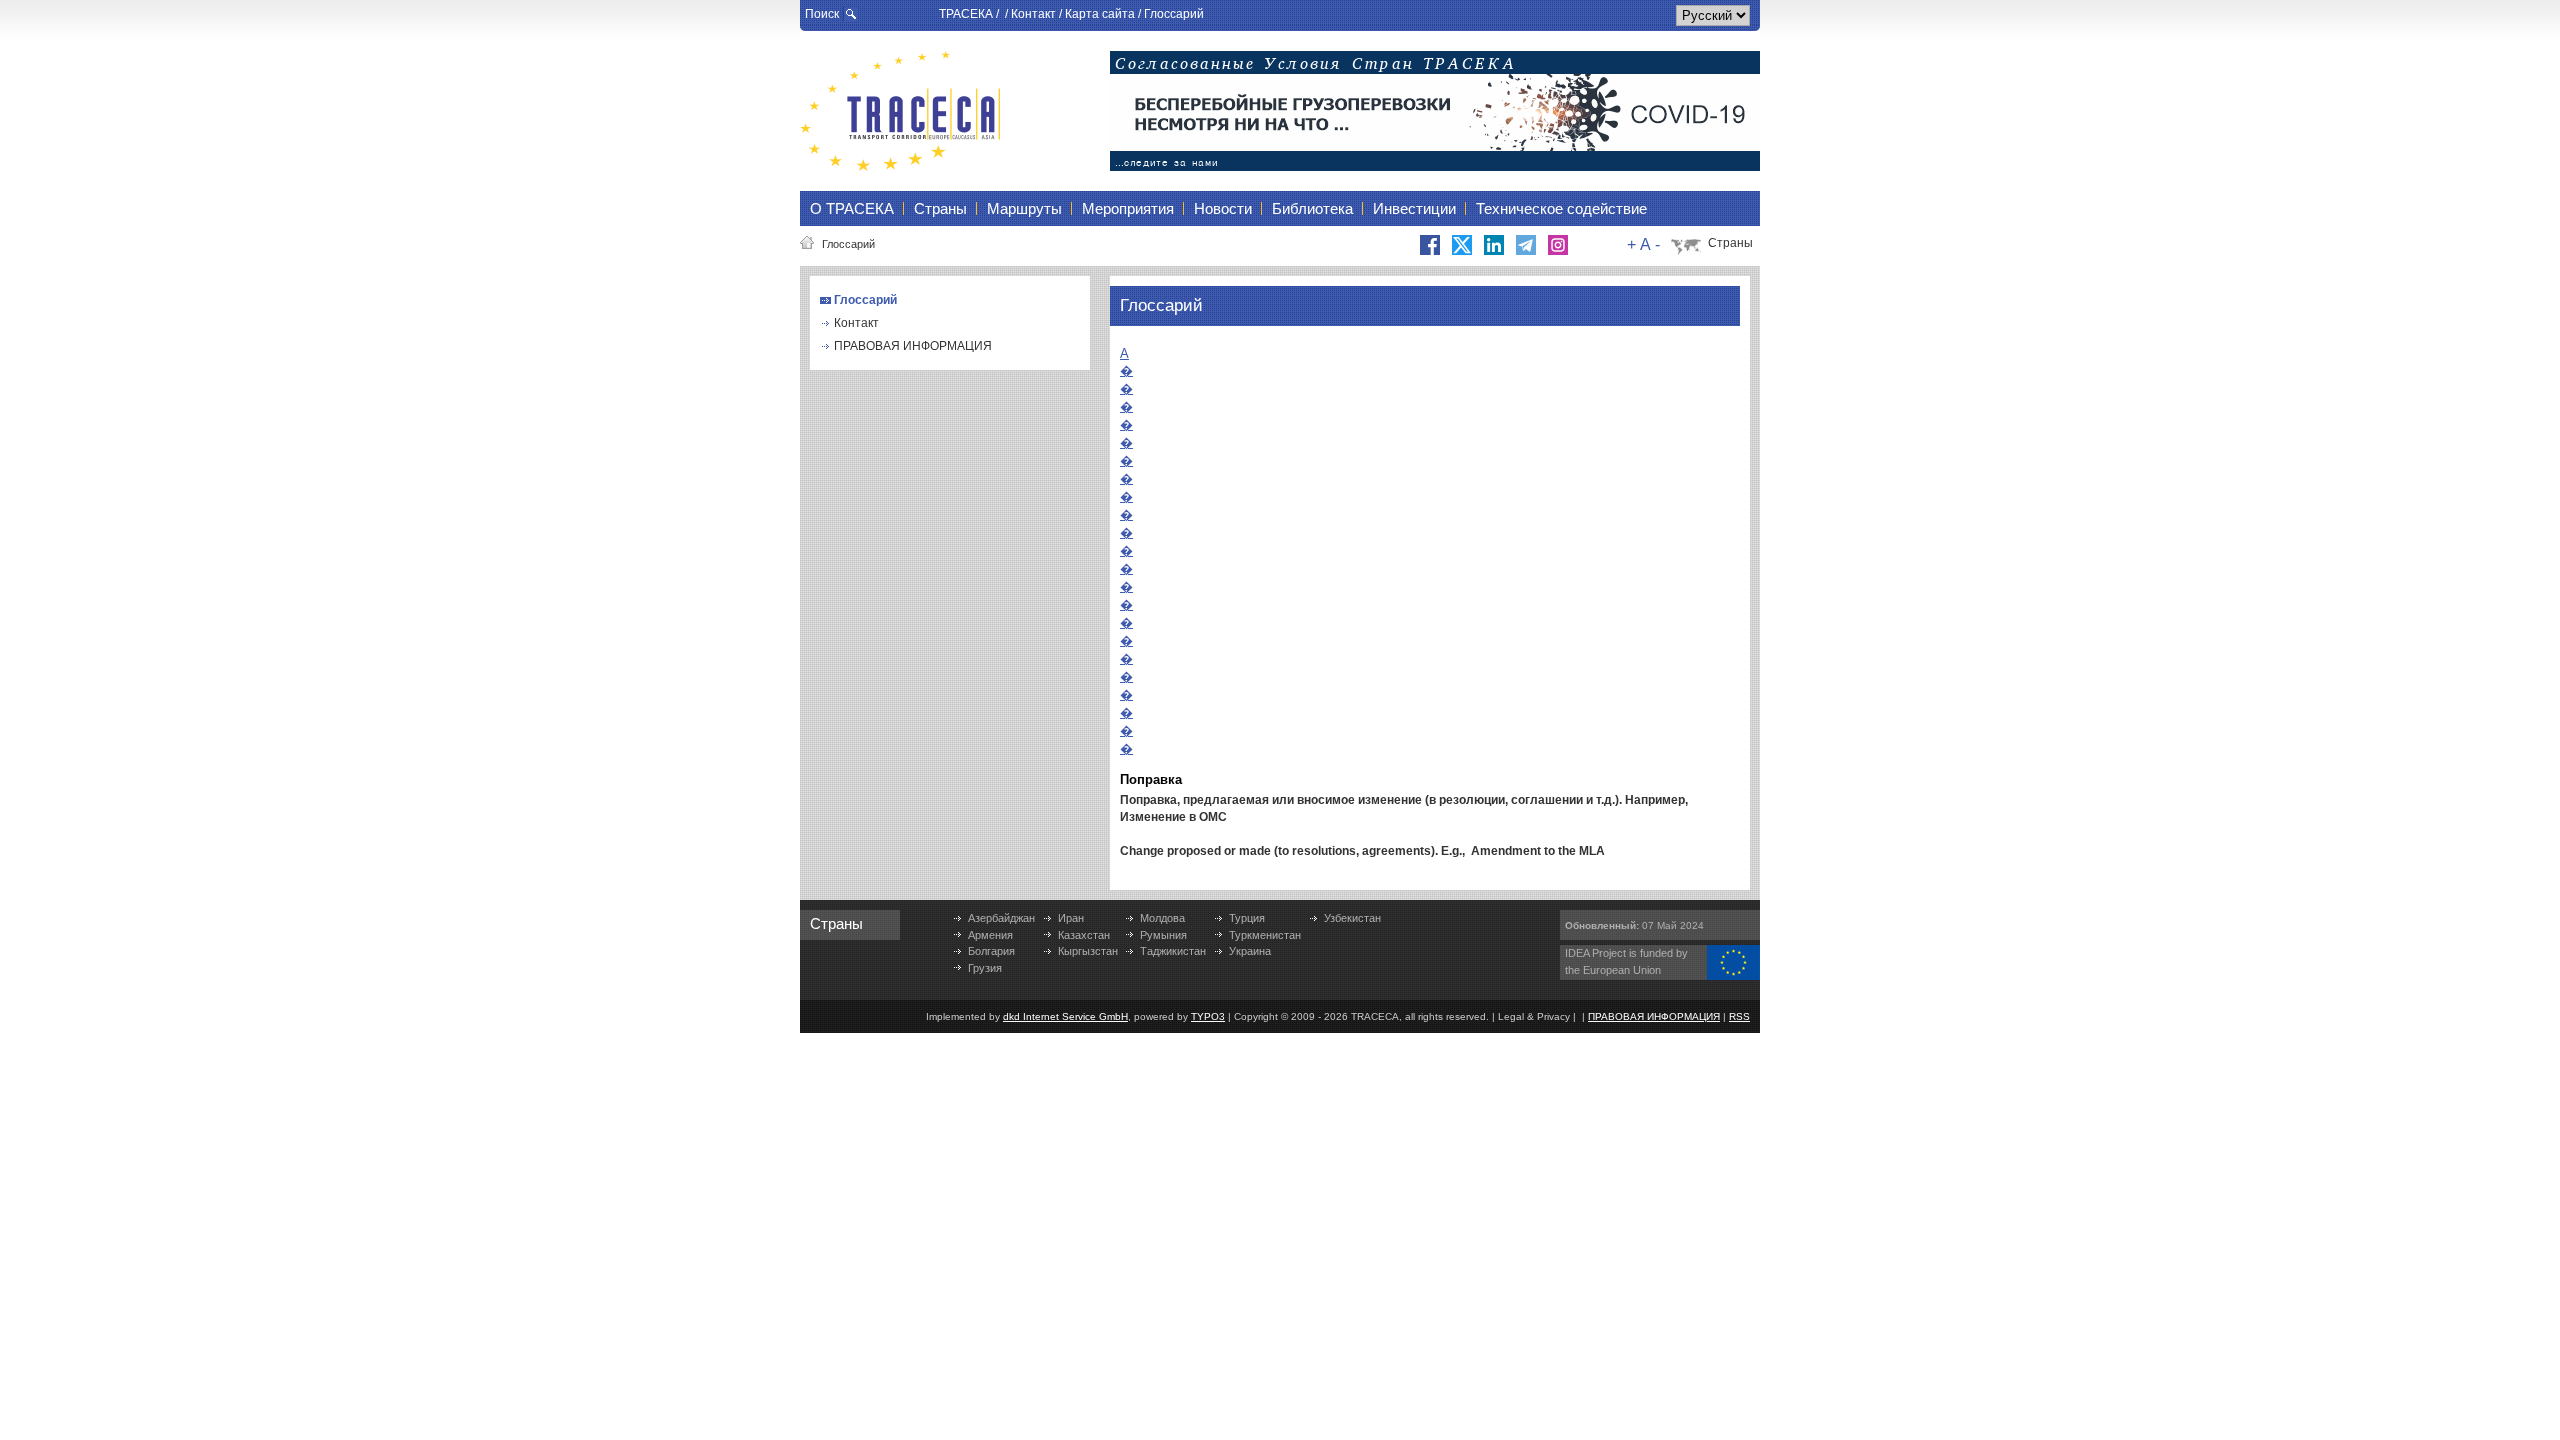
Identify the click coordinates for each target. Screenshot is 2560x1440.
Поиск (822, 14)
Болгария (991, 951)
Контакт (1033, 14)
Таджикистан (1173, 951)
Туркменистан (1265, 935)
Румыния (1163, 935)
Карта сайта (1100, 14)
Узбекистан (1352, 918)
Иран (1071, 918)
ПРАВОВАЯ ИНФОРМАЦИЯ (913, 346)
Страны (1730, 243)
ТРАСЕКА (966, 14)
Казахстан (1084, 935)
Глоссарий (1174, 14)
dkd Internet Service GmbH (1065, 1016)
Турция (1247, 918)
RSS (1739, 1016)
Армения (990, 935)
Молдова (1162, 918)
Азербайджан (1001, 918)
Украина (1250, 951)
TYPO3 (1208, 1016)
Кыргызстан (1088, 951)
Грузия (985, 968)
